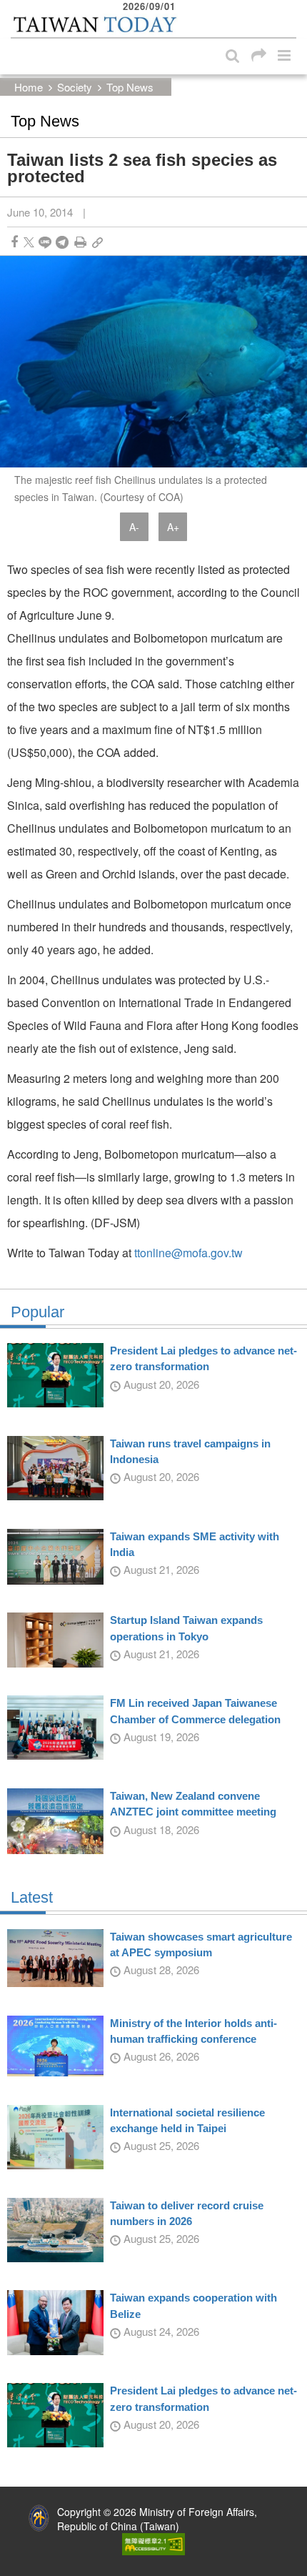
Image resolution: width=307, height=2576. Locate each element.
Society (75, 87)
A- (134, 527)
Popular (37, 1312)
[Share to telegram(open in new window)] (62, 242)
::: (15, 7)
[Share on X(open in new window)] (29, 242)
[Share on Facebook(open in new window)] (14, 242)
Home (29, 87)
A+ (173, 527)
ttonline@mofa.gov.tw (188, 1253)
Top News (130, 87)
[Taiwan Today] (95, 24)
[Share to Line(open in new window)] (45, 242)
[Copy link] (97, 242)
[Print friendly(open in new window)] (80, 242)
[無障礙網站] (153, 2542)
